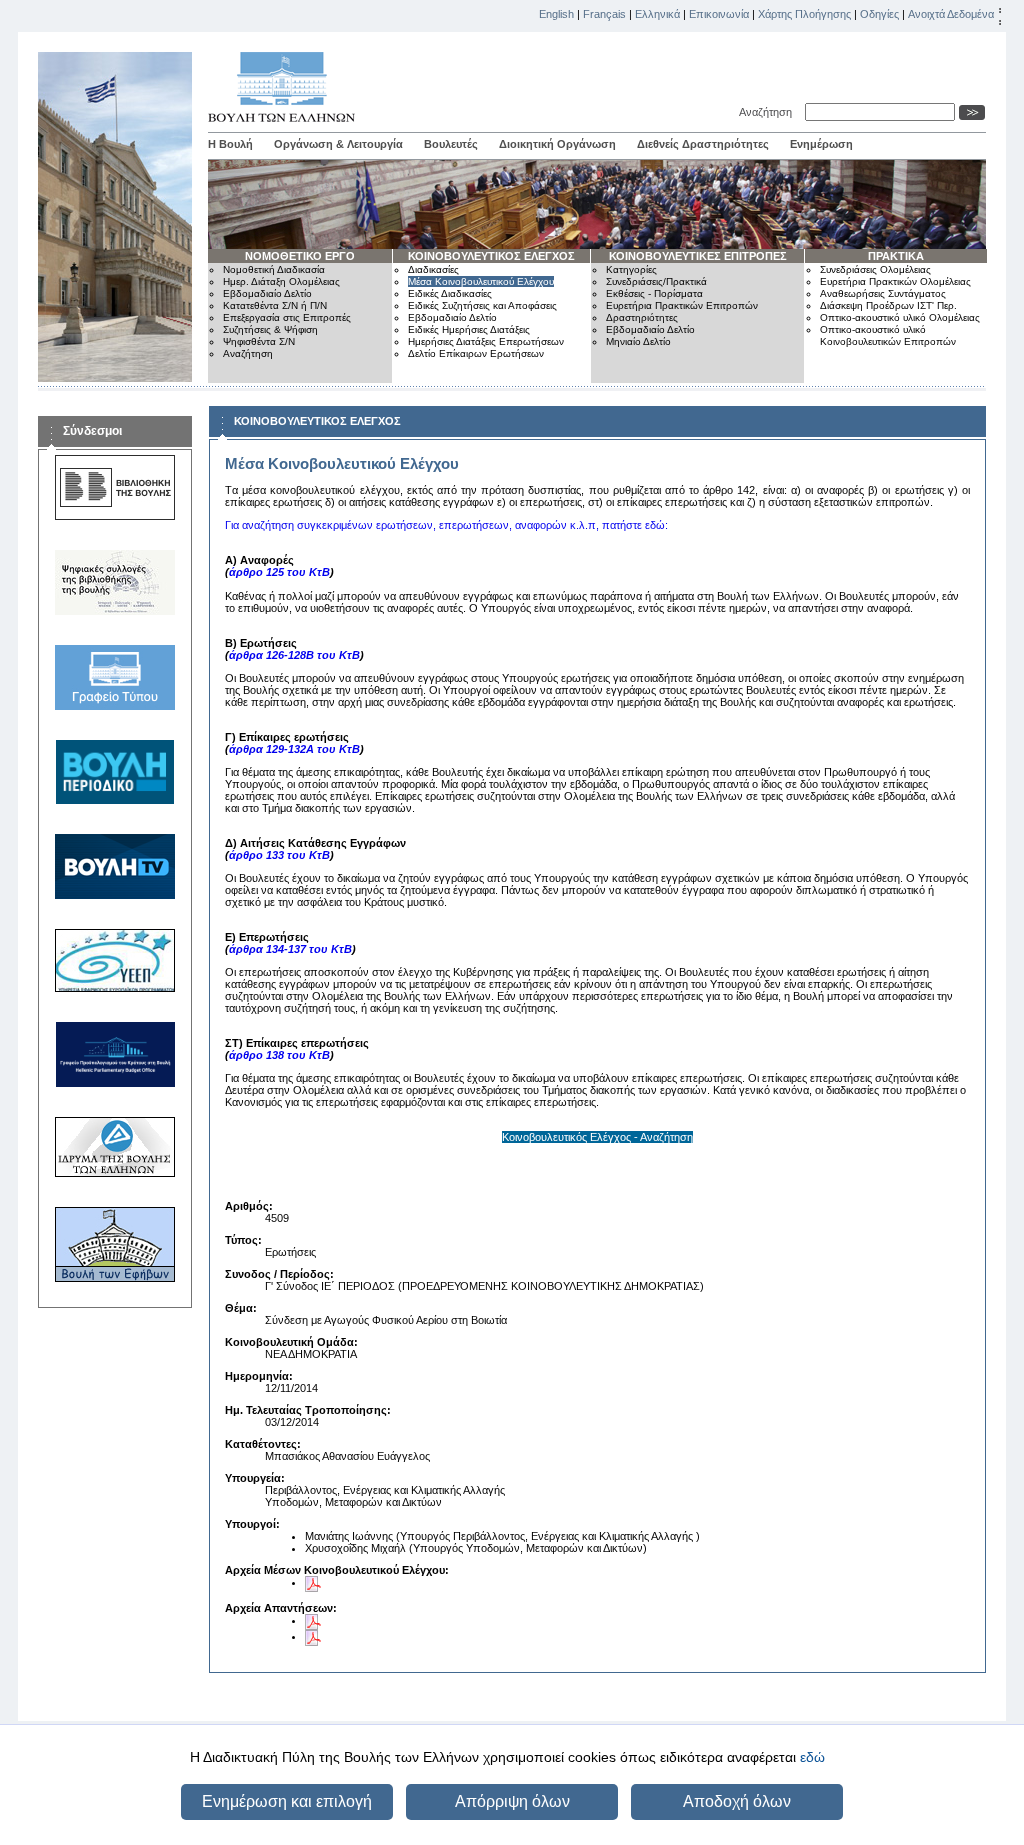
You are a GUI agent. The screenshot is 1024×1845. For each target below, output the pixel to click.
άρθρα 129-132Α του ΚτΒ (294, 749)
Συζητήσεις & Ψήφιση (270, 329)
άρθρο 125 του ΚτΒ (279, 572)
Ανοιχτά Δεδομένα (951, 14)
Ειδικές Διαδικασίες (450, 293)
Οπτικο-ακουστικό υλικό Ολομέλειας (900, 317)
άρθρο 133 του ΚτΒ (279, 855)
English (556, 14)
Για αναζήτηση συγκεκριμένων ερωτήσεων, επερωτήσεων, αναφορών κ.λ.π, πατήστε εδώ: (446, 525)
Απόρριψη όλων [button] (512, 1801)
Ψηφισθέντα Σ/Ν (259, 341)
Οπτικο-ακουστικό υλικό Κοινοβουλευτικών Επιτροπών (888, 335)
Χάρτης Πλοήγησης (804, 14)
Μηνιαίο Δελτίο (638, 341)
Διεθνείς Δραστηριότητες (703, 144)
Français (604, 14)
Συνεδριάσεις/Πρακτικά (656, 281)
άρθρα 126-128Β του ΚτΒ (294, 655)
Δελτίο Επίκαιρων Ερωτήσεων (476, 353)
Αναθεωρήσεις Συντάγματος (883, 293)
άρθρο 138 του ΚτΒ (279, 1055)
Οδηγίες (879, 14)
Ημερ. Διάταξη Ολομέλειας (281, 281)
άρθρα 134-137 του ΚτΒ (290, 949)
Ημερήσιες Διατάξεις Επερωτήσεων (486, 341)
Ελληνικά (657, 14)
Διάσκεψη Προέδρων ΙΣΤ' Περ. (888, 305)
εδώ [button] (812, 1757)
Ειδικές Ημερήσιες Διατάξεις (469, 329)
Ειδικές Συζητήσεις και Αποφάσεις (482, 305)
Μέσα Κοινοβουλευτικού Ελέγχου (481, 281)
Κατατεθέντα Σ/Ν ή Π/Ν (275, 305)
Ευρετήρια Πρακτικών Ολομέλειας (895, 281)
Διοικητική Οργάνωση (557, 144)
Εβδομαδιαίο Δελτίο (267, 293)
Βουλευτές (451, 144)
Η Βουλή (230, 144)
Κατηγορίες (631, 269)
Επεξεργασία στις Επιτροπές (287, 317)
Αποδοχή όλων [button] (737, 1801)
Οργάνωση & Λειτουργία (338, 144)
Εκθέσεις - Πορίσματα (654, 293)
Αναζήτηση (768, 112)
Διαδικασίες (433, 269)
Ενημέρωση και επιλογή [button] (287, 1801)
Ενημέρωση (821, 144)
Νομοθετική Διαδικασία (274, 269)
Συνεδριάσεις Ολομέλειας (875, 269)
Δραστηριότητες (642, 317)
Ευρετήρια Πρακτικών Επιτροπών (682, 305)
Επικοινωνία (719, 14)
